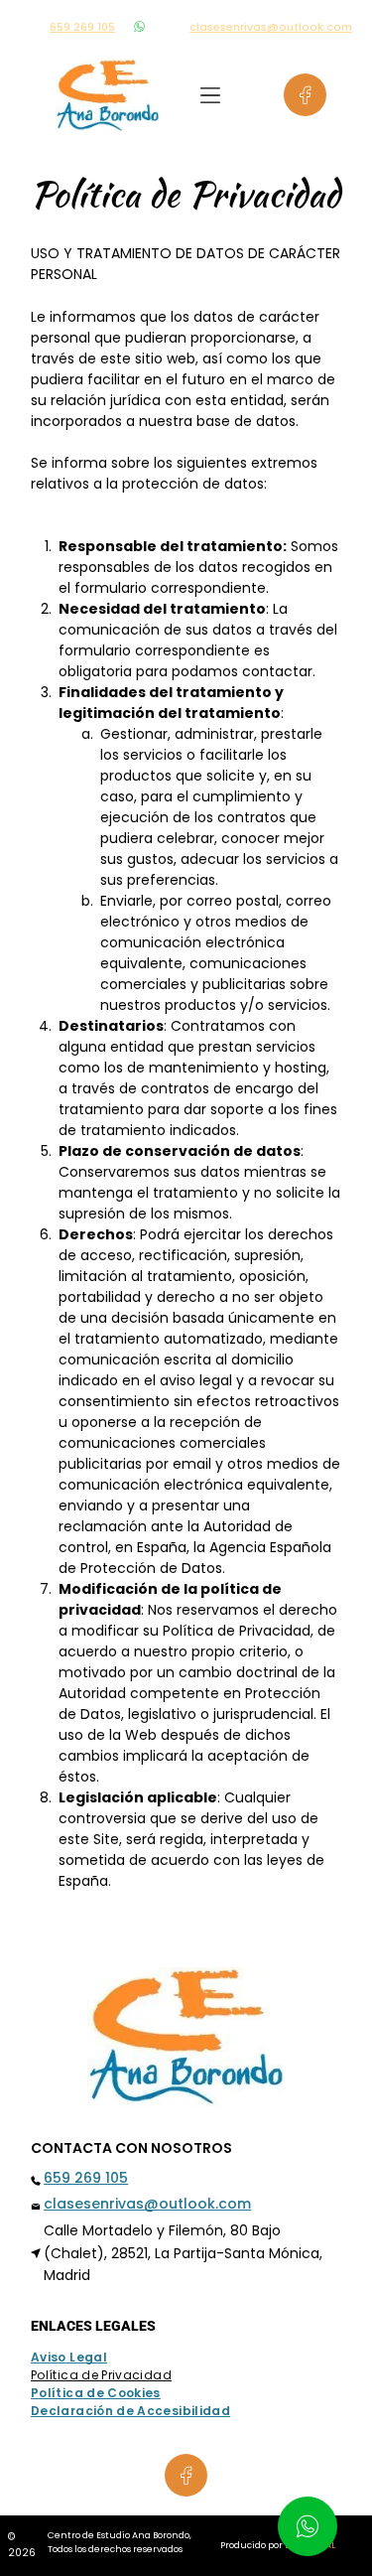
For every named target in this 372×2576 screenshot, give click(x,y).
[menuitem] (76, 2358)
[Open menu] (210, 95)
